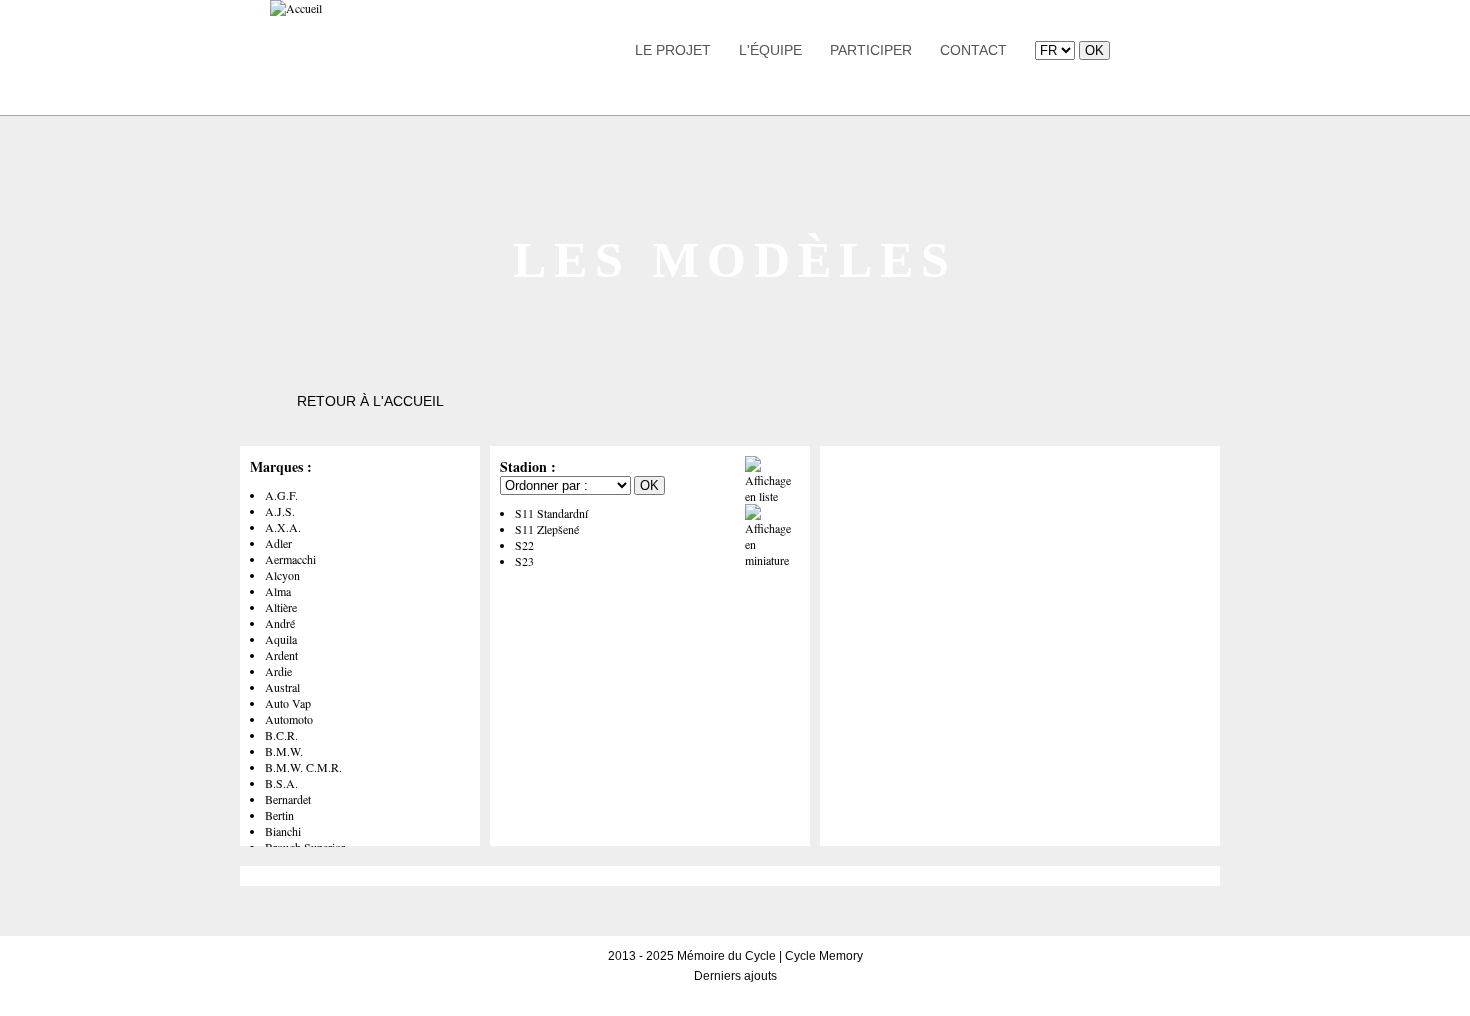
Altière (281, 607)
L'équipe (770, 50)
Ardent (281, 655)
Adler (278, 543)
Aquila (281, 639)
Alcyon (282, 575)
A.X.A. (283, 527)
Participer (871, 50)
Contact (973, 50)
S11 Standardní (551, 513)
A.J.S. (280, 511)
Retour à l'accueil (370, 401)
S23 (524, 561)
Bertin (279, 815)
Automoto (289, 719)
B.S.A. (281, 783)
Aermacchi (290, 559)
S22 (524, 545)
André (280, 623)
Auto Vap (288, 703)
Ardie (278, 671)
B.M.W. (284, 751)
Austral (282, 687)
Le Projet (673, 50)
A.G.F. (281, 495)
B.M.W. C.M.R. (303, 767)
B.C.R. (281, 735)
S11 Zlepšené (547, 529)
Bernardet (288, 799)
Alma (278, 591)
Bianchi (283, 831)
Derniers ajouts (735, 976)
